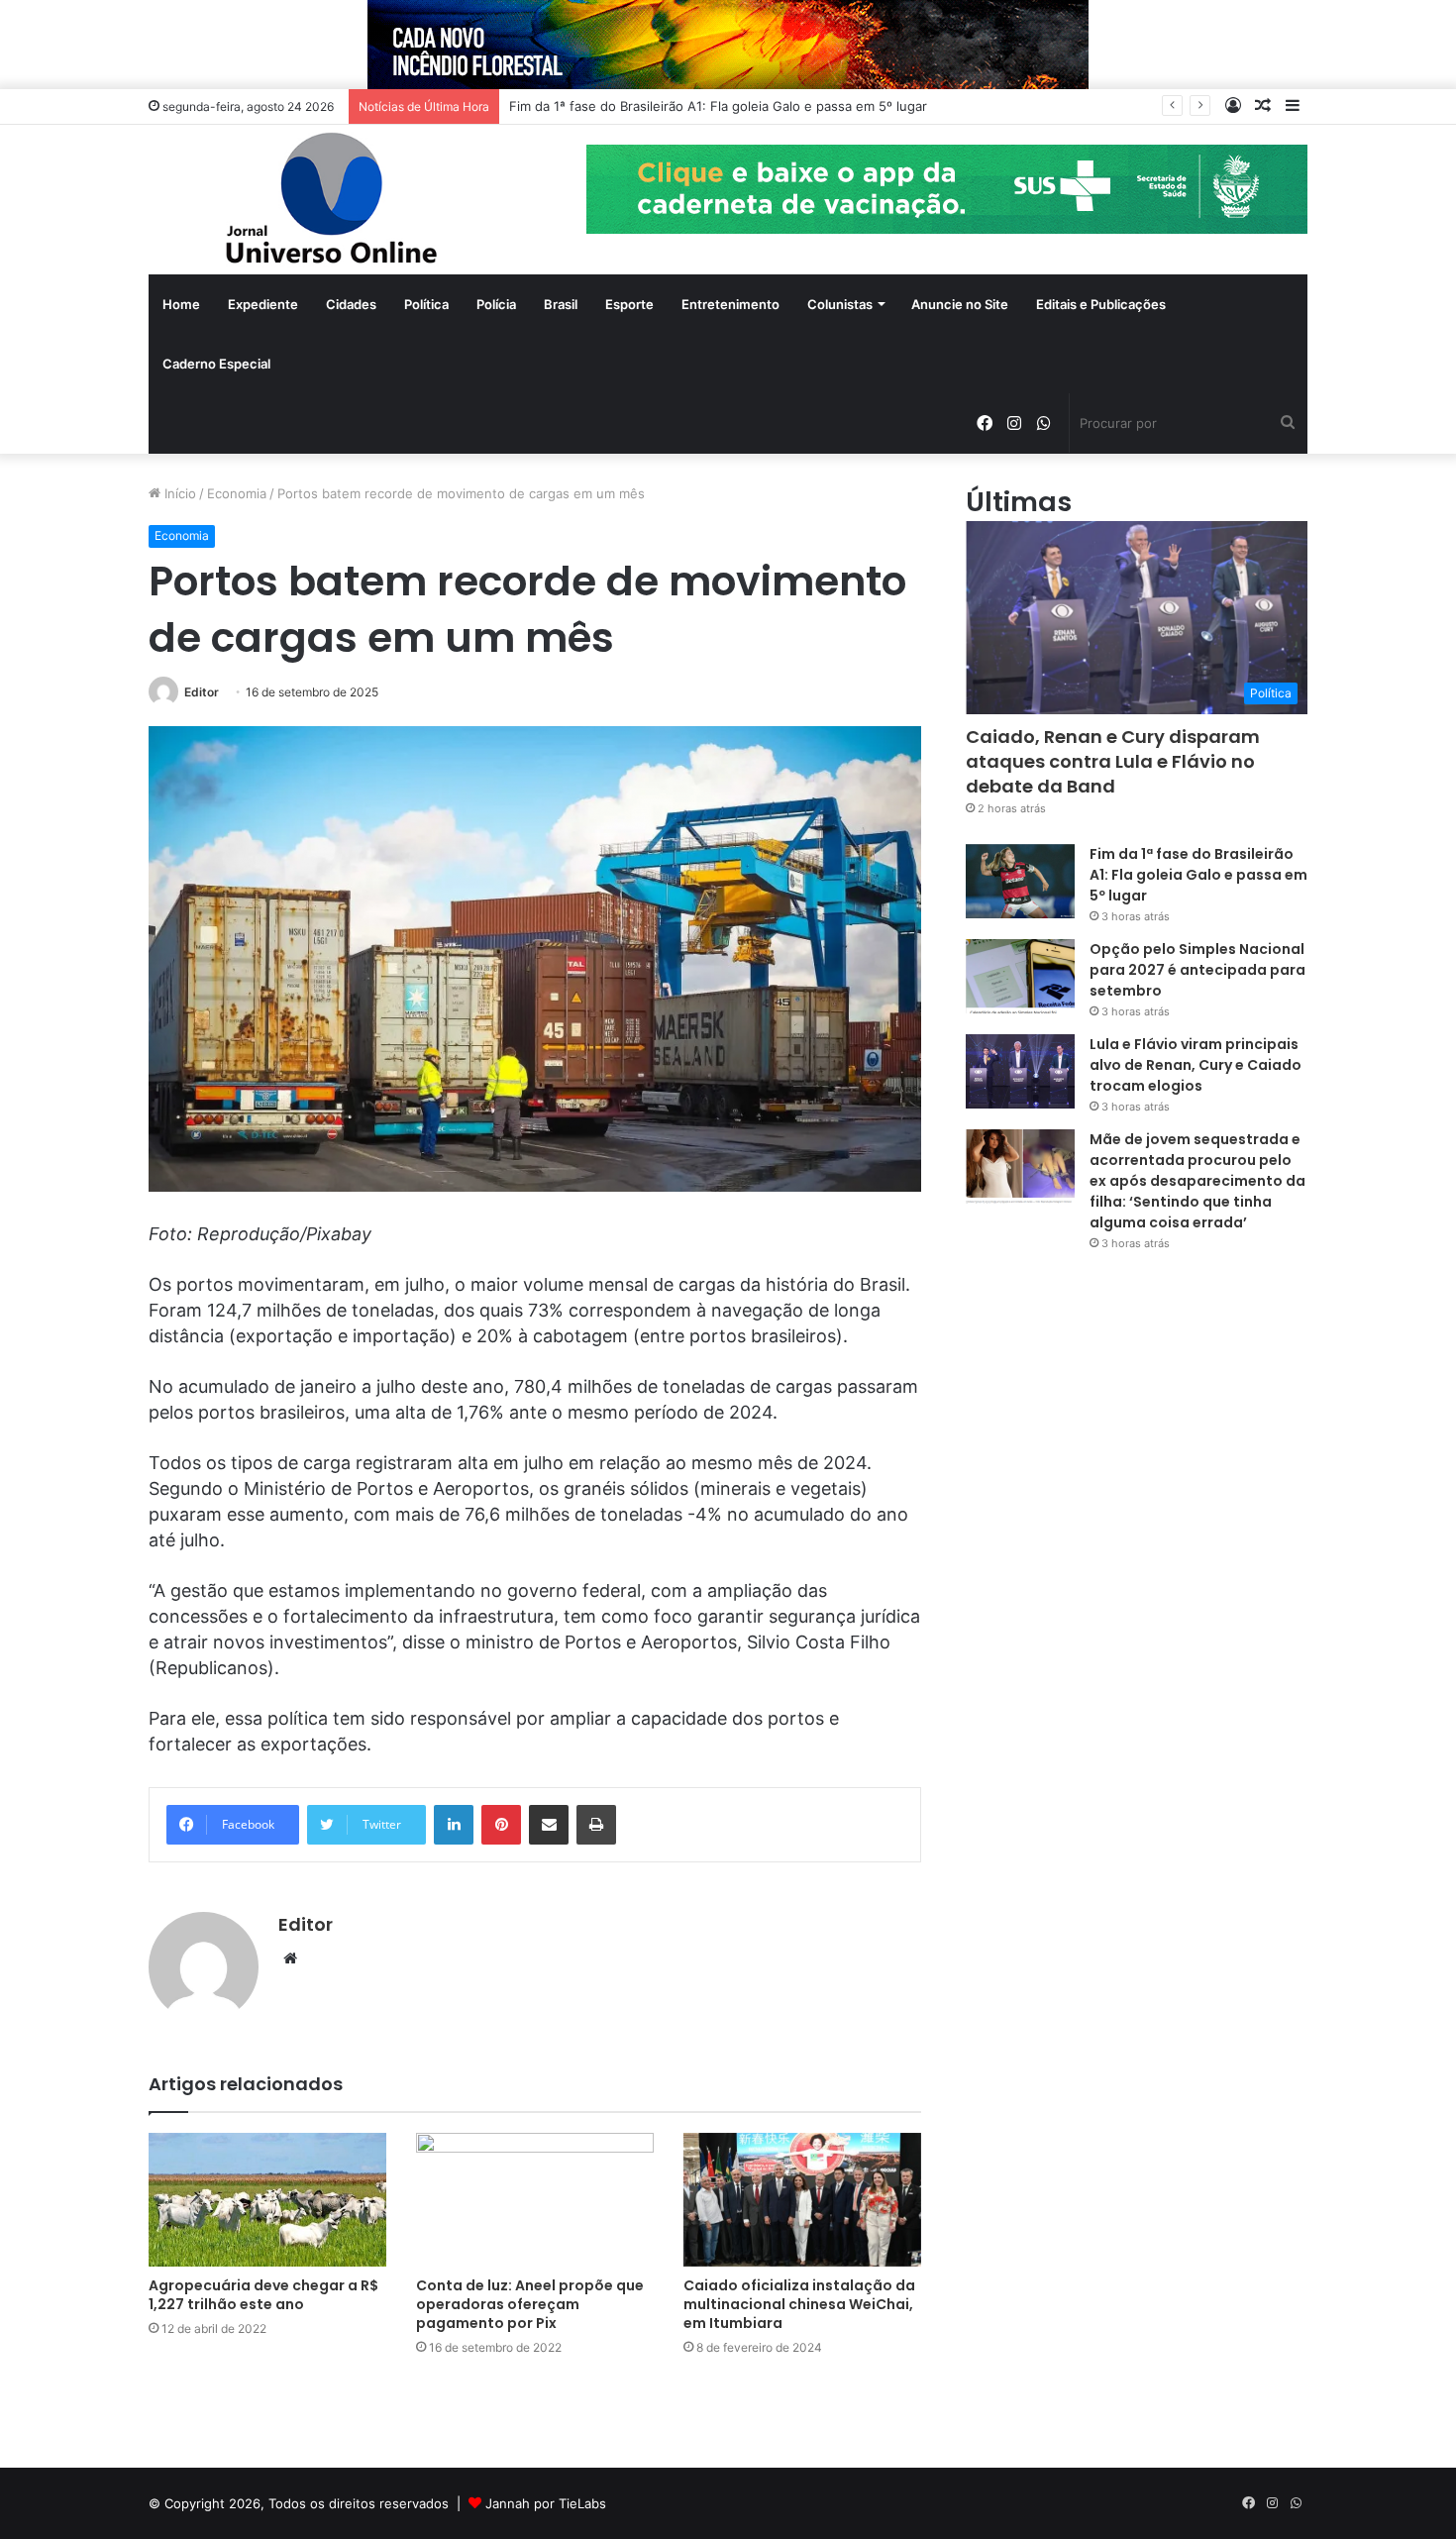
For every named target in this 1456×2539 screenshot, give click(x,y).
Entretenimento (730, 304)
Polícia (496, 304)
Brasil (561, 304)
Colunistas (840, 304)
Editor (202, 692)
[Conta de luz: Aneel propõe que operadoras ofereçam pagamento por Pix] (535, 2200)
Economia (237, 493)
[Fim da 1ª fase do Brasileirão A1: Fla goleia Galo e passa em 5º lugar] (1020, 881)
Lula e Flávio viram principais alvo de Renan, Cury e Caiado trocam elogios (1196, 1065)
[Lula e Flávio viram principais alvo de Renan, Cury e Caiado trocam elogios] (1020, 1071)
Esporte (629, 304)
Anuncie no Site (960, 304)
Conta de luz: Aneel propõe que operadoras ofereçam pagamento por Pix (530, 2304)
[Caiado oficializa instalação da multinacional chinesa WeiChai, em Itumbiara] (802, 2200)
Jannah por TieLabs (546, 2503)
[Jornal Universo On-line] (332, 200)
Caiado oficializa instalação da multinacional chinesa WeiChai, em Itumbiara (799, 2304)
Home (181, 304)
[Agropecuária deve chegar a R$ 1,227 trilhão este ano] (267, 2200)
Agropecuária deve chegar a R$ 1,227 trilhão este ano (263, 2295)
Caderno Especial (216, 364)
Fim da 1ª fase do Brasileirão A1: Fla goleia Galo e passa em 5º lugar (1198, 875)
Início (178, 493)
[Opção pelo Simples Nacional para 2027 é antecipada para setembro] (1020, 976)
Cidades (351, 304)
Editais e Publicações (1101, 304)
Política (426, 304)
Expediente (263, 304)
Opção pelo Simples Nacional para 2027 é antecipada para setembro (1197, 970)
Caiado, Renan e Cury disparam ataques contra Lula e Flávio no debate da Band (1113, 761)
